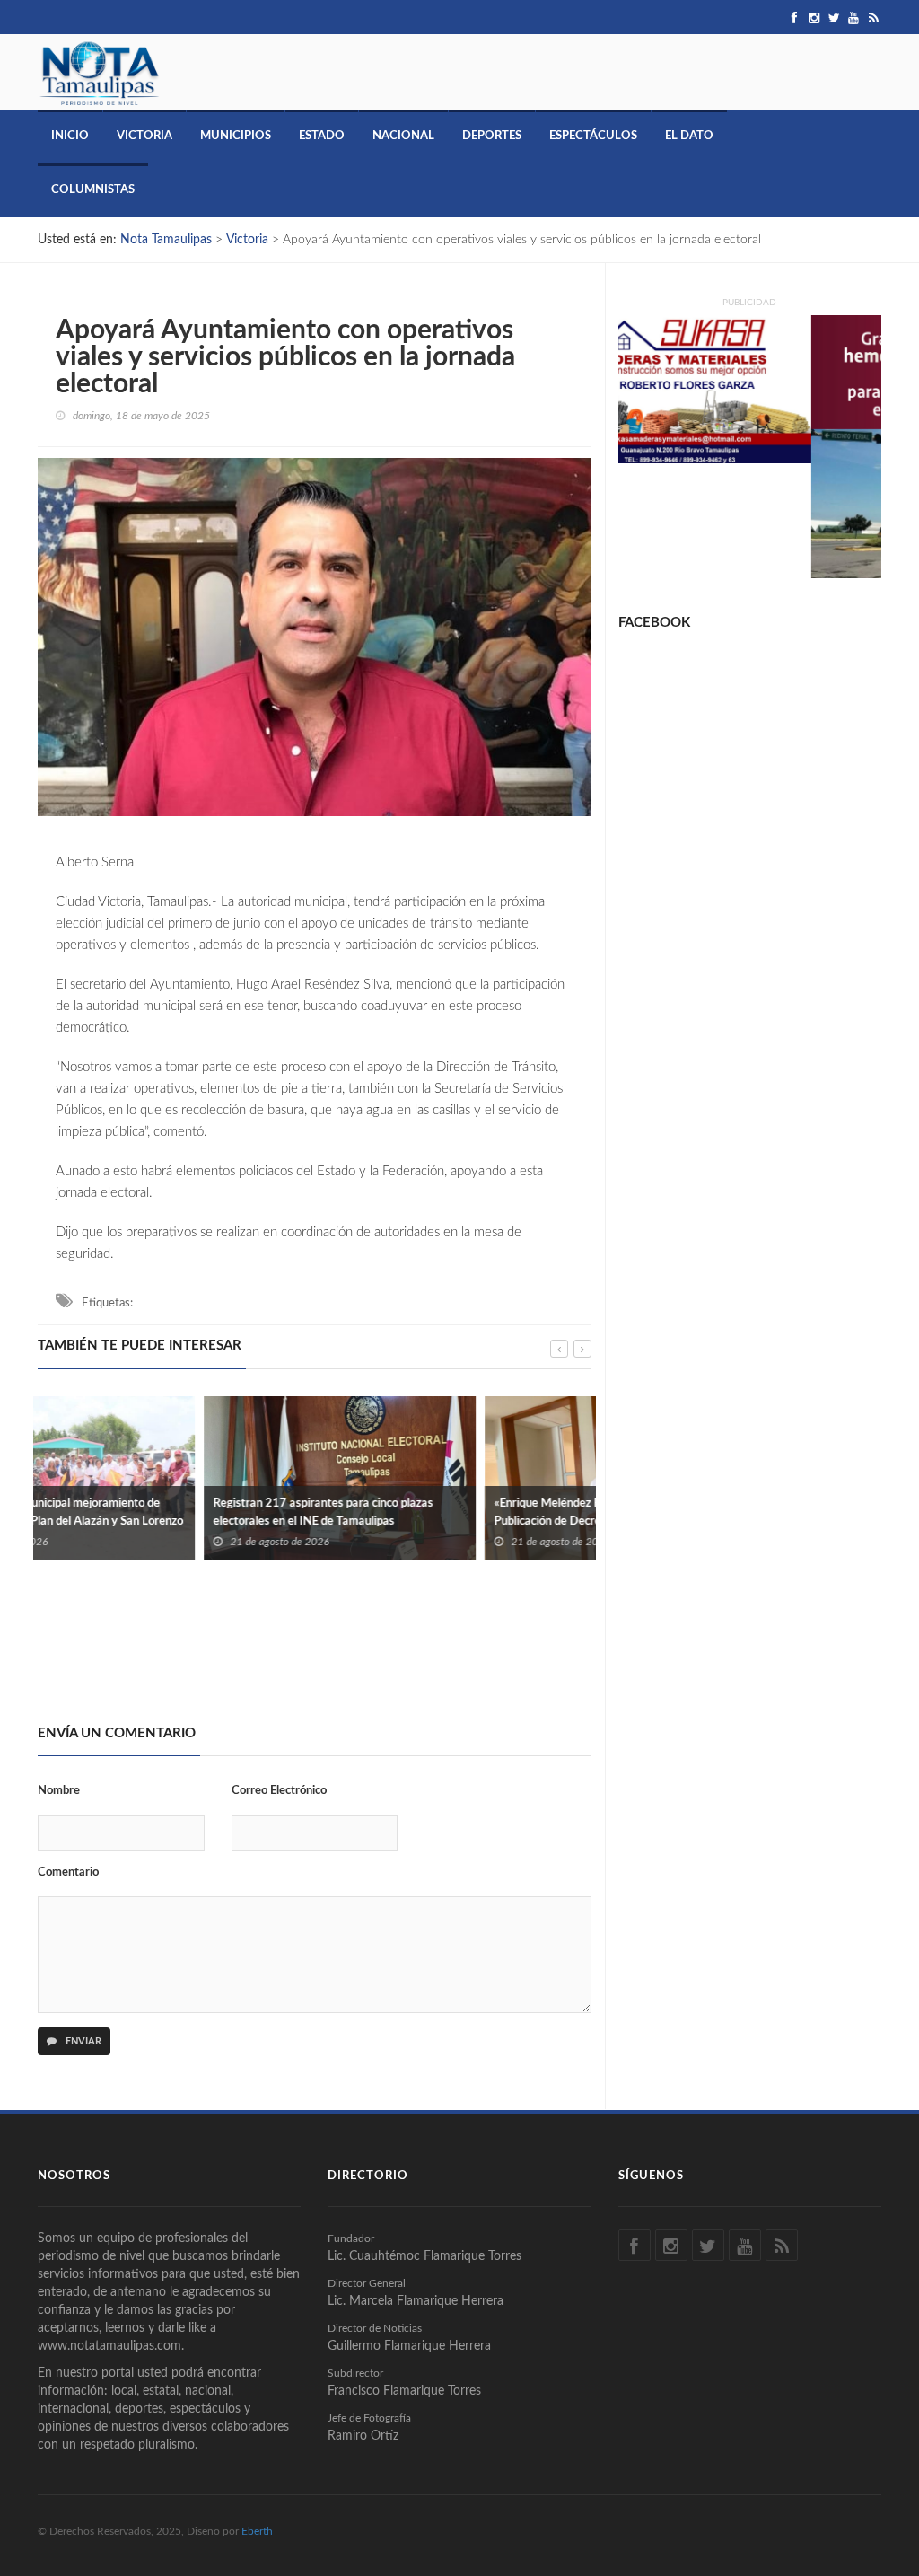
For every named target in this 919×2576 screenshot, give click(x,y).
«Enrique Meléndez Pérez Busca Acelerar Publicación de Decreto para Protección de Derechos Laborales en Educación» (436, 1521)
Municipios (236, 136)
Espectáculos (593, 136)
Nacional (403, 136)
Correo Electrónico (279, 1791)
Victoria (144, 136)
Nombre (59, 1791)
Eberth (257, 2531)
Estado (322, 136)
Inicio (70, 136)
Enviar (82, 2041)
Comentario (68, 1873)
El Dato (689, 136)
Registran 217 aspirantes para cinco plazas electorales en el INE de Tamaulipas (157, 1512)
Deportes (492, 136)
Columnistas (93, 190)
